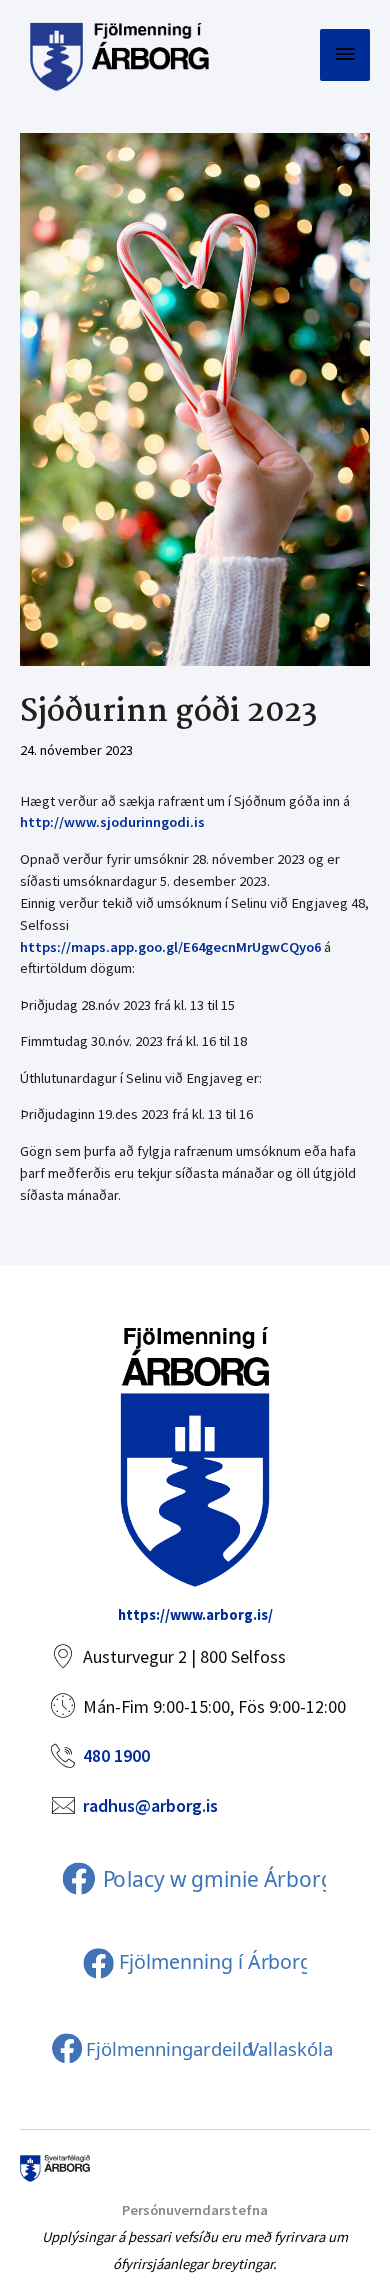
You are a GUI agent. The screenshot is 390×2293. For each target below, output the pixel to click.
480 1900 (116, 1755)
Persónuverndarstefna (195, 2210)
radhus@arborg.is (150, 1805)
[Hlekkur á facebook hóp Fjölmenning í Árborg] (193, 1963)
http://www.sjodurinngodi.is (112, 822)
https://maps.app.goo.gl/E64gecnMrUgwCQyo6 (170, 947)
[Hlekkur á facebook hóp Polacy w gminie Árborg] (192, 1878)
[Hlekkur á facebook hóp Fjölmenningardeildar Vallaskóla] (192, 2048)
